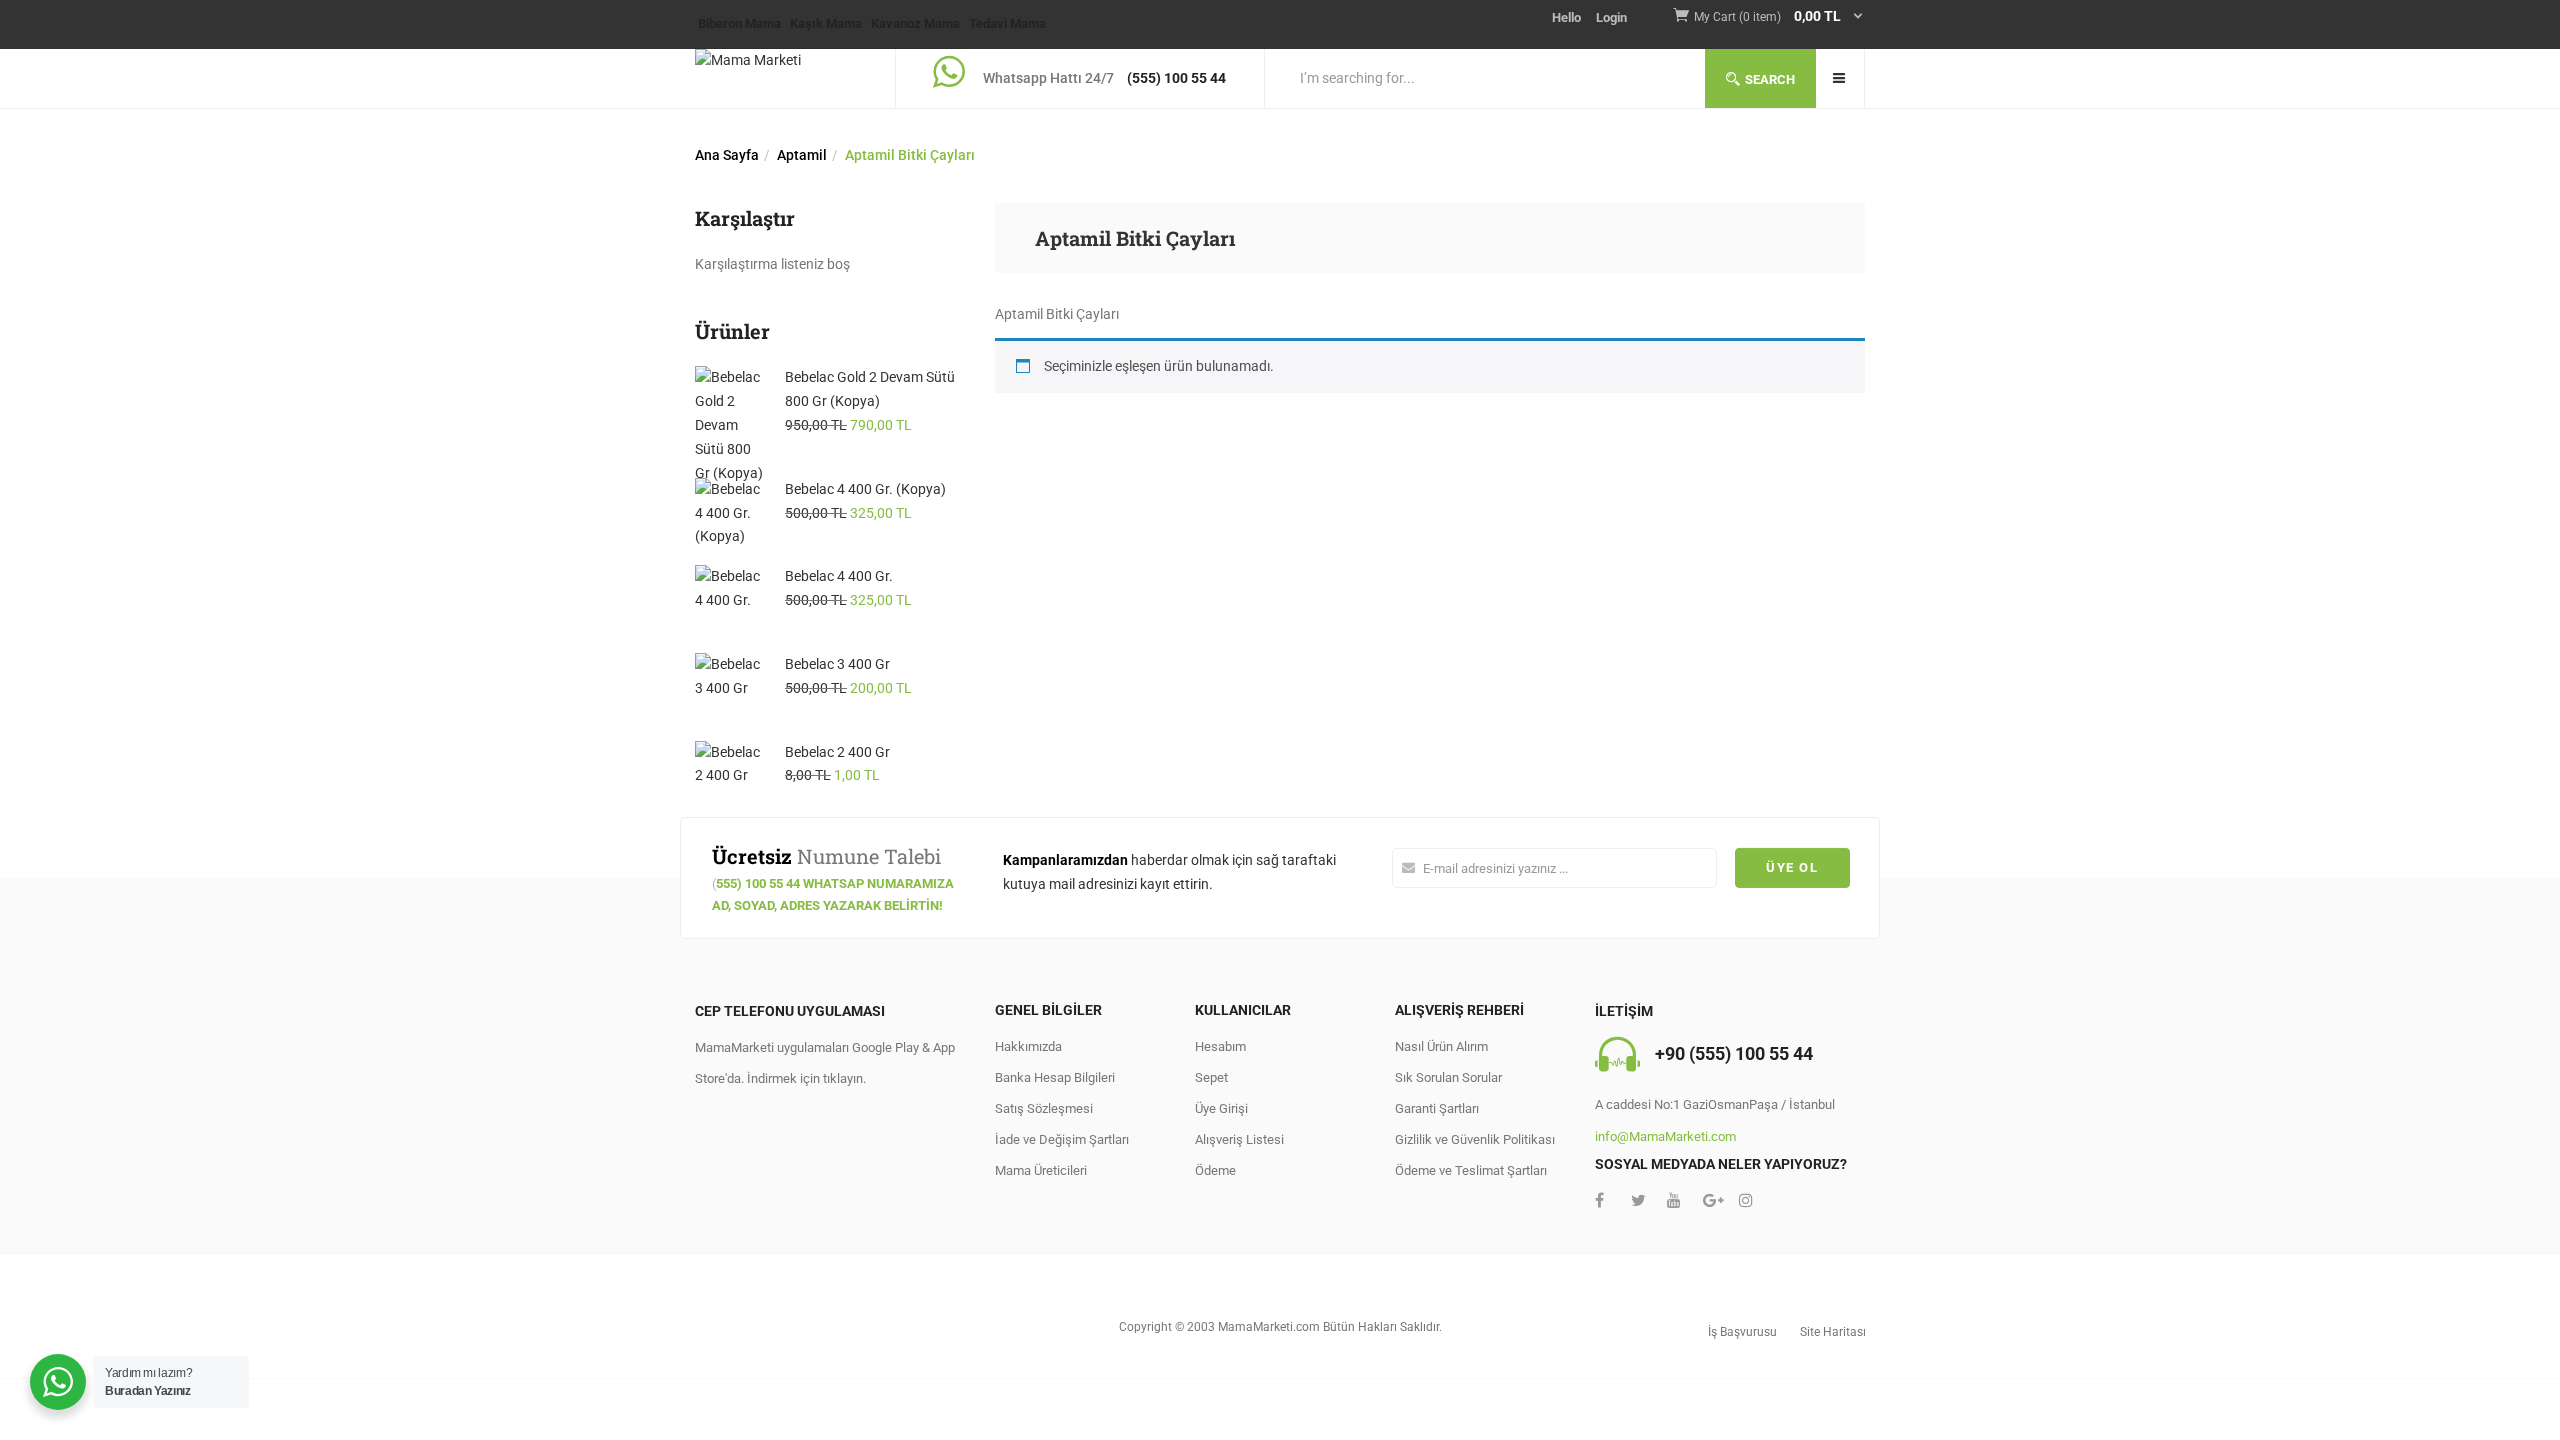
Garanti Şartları (1437, 1108)
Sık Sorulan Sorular (1448, 1077)
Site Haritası (1833, 1332)
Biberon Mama (739, 23)
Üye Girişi (1221, 1108)
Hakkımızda (1028, 1046)
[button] (1779, 17)
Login (1611, 17)
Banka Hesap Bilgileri (1055, 1077)
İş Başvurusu (1742, 1332)
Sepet (1211, 1077)
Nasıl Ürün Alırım (1441, 1046)
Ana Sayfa (727, 155)
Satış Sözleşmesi (1044, 1108)
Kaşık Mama (826, 23)
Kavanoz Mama (915, 23)
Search (1770, 79)
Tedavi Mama (1007, 23)
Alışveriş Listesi (1239, 1139)
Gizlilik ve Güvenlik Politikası (1475, 1139)
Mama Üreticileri (1041, 1170)
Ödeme (1215, 1170)
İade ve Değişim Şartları (1062, 1139)
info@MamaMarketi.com (1665, 1136)
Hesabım (1220, 1046)
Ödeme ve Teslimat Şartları (1471, 1170)
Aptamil (802, 155)
